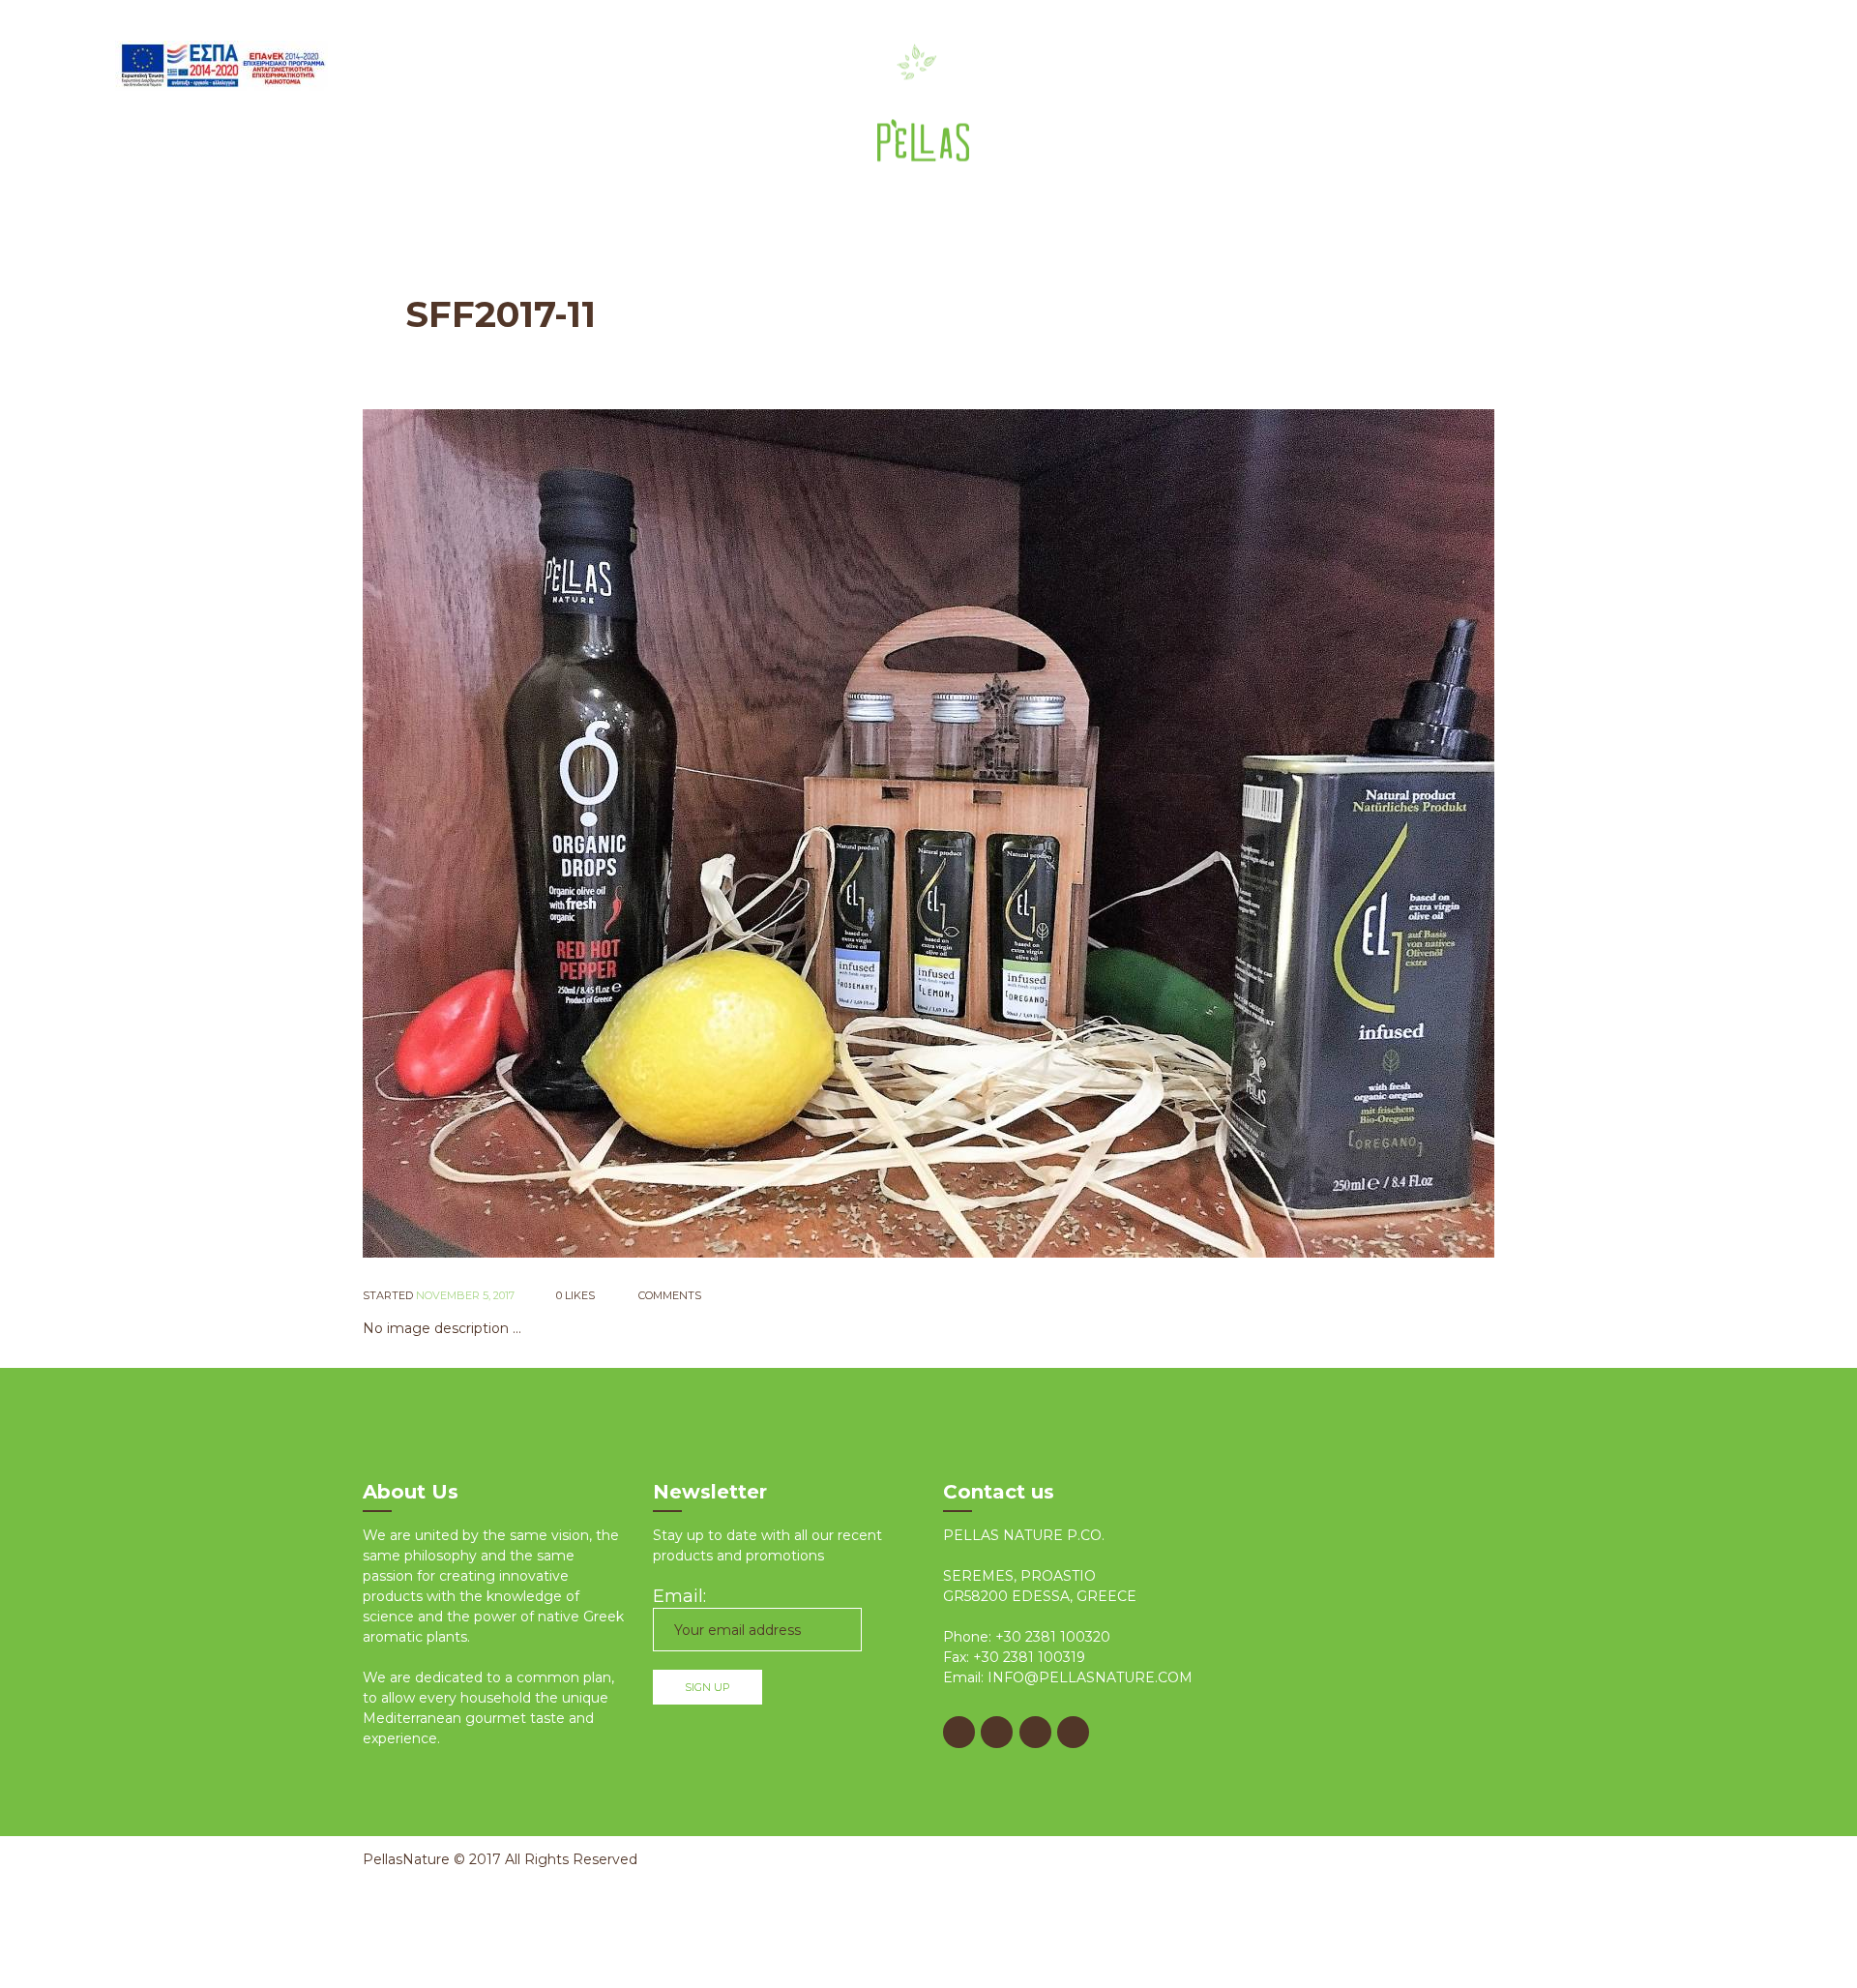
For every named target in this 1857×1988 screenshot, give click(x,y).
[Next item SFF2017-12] (1211, 833)
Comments (668, 1295)
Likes (575, 1295)
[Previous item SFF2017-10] (646, 833)
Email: (679, 1596)
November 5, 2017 (465, 1295)
